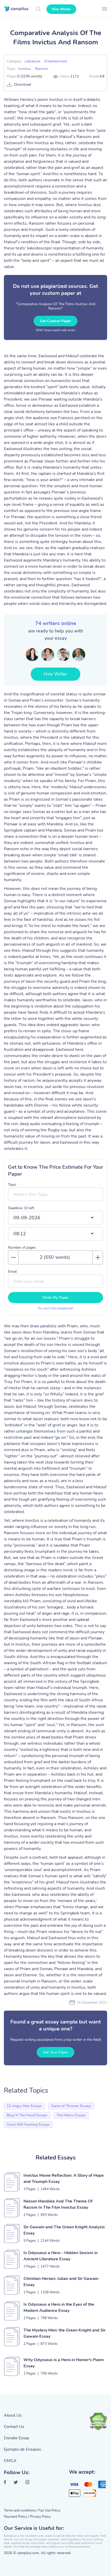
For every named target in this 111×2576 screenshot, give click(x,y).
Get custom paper (56, 321)
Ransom (42, 69)
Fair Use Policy (49, 2510)
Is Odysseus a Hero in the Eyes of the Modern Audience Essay (59, 2307)
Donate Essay (17, 2438)
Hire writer (61, 9)
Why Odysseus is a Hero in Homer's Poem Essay (64, 2363)
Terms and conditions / (21, 2510)
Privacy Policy (40, 2517)
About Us (13, 2415)
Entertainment (56, 61)
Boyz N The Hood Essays (27, 2115)
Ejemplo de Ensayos (22, 2449)
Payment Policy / (16, 2517)
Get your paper (55, 2052)
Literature (32, 61)
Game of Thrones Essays (71, 2106)
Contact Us (14, 2427)
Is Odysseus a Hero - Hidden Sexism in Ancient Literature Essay (61, 2256)
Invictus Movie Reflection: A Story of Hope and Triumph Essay (64, 2179)
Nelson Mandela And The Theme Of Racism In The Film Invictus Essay (58, 2204)
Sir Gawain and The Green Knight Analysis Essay (64, 2230)
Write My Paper (55, 1298)
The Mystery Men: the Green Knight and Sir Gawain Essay (65, 2333)
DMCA (10, 2461)
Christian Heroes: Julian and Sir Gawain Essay (61, 2282)
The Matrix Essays (71, 2115)
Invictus (25, 69)
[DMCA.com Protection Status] (98, 2421)
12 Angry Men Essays (24, 2106)
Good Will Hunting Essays (28, 2124)
